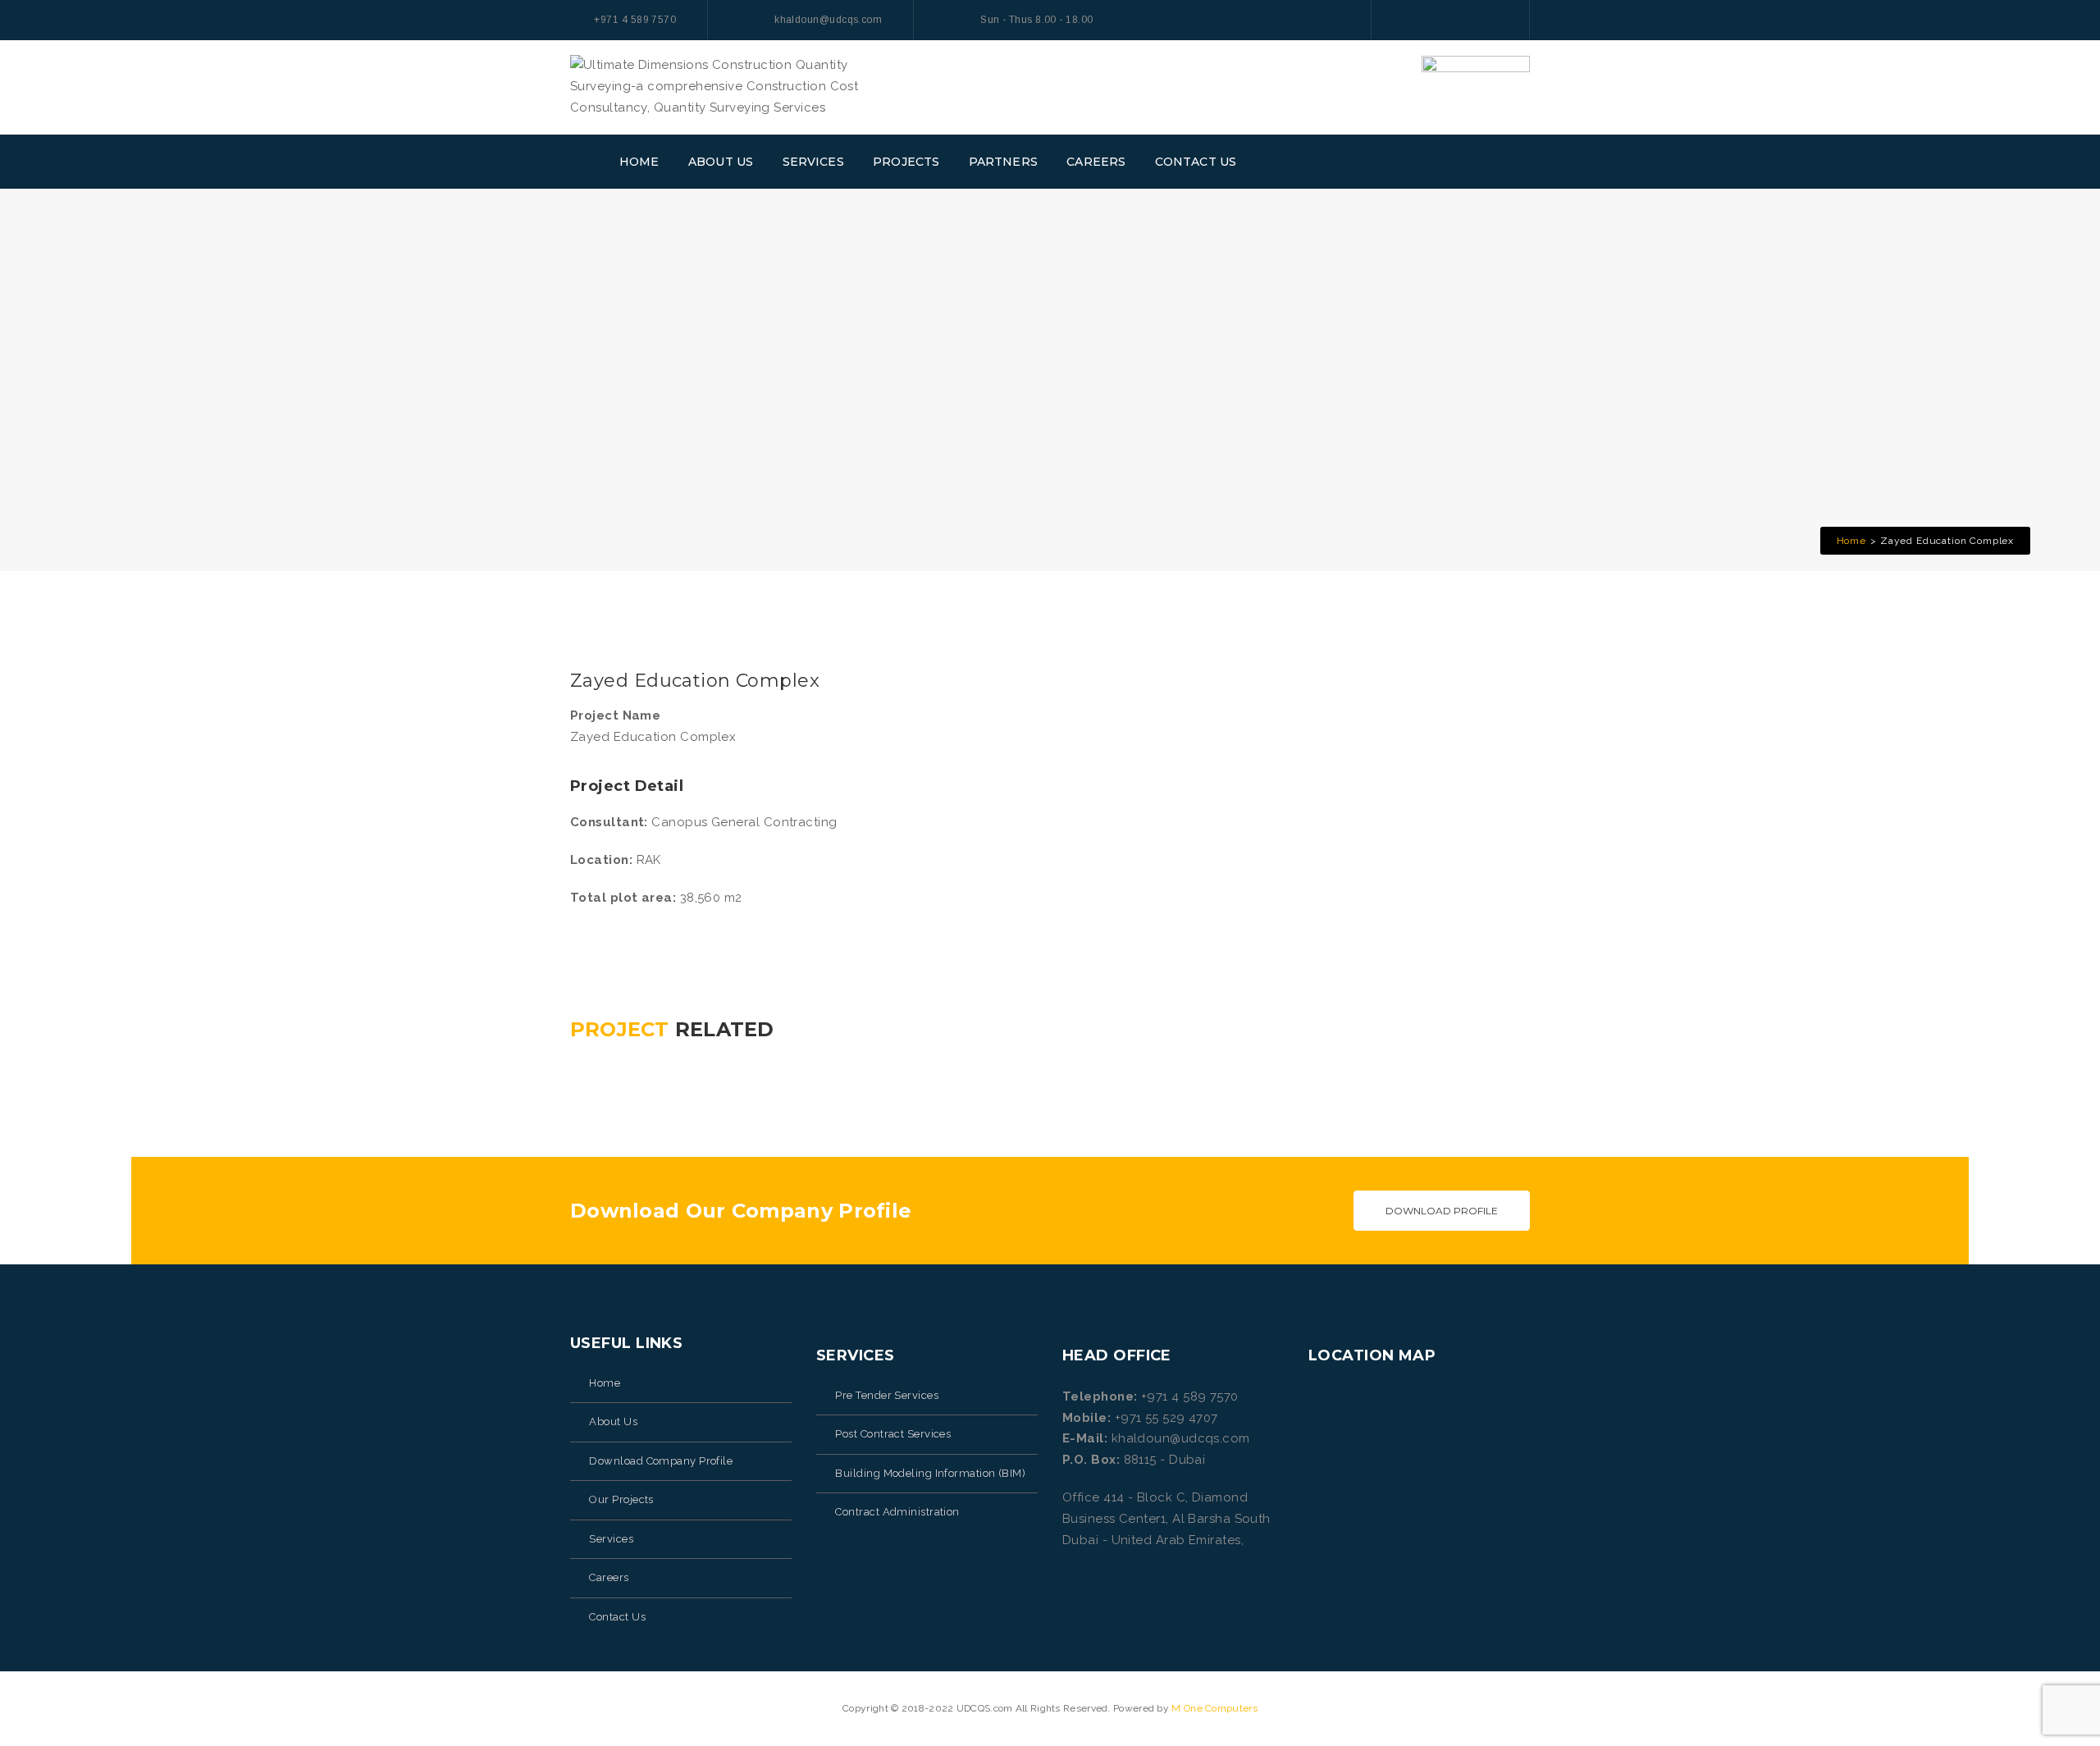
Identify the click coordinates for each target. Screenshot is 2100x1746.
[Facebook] (1401, 19)
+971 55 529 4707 (1166, 1418)
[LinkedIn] (1500, 19)
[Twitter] (1434, 19)
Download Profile (1442, 1211)
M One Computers (1214, 1708)
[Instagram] (1467, 19)
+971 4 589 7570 (1190, 1396)
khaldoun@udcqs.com (1181, 1438)
